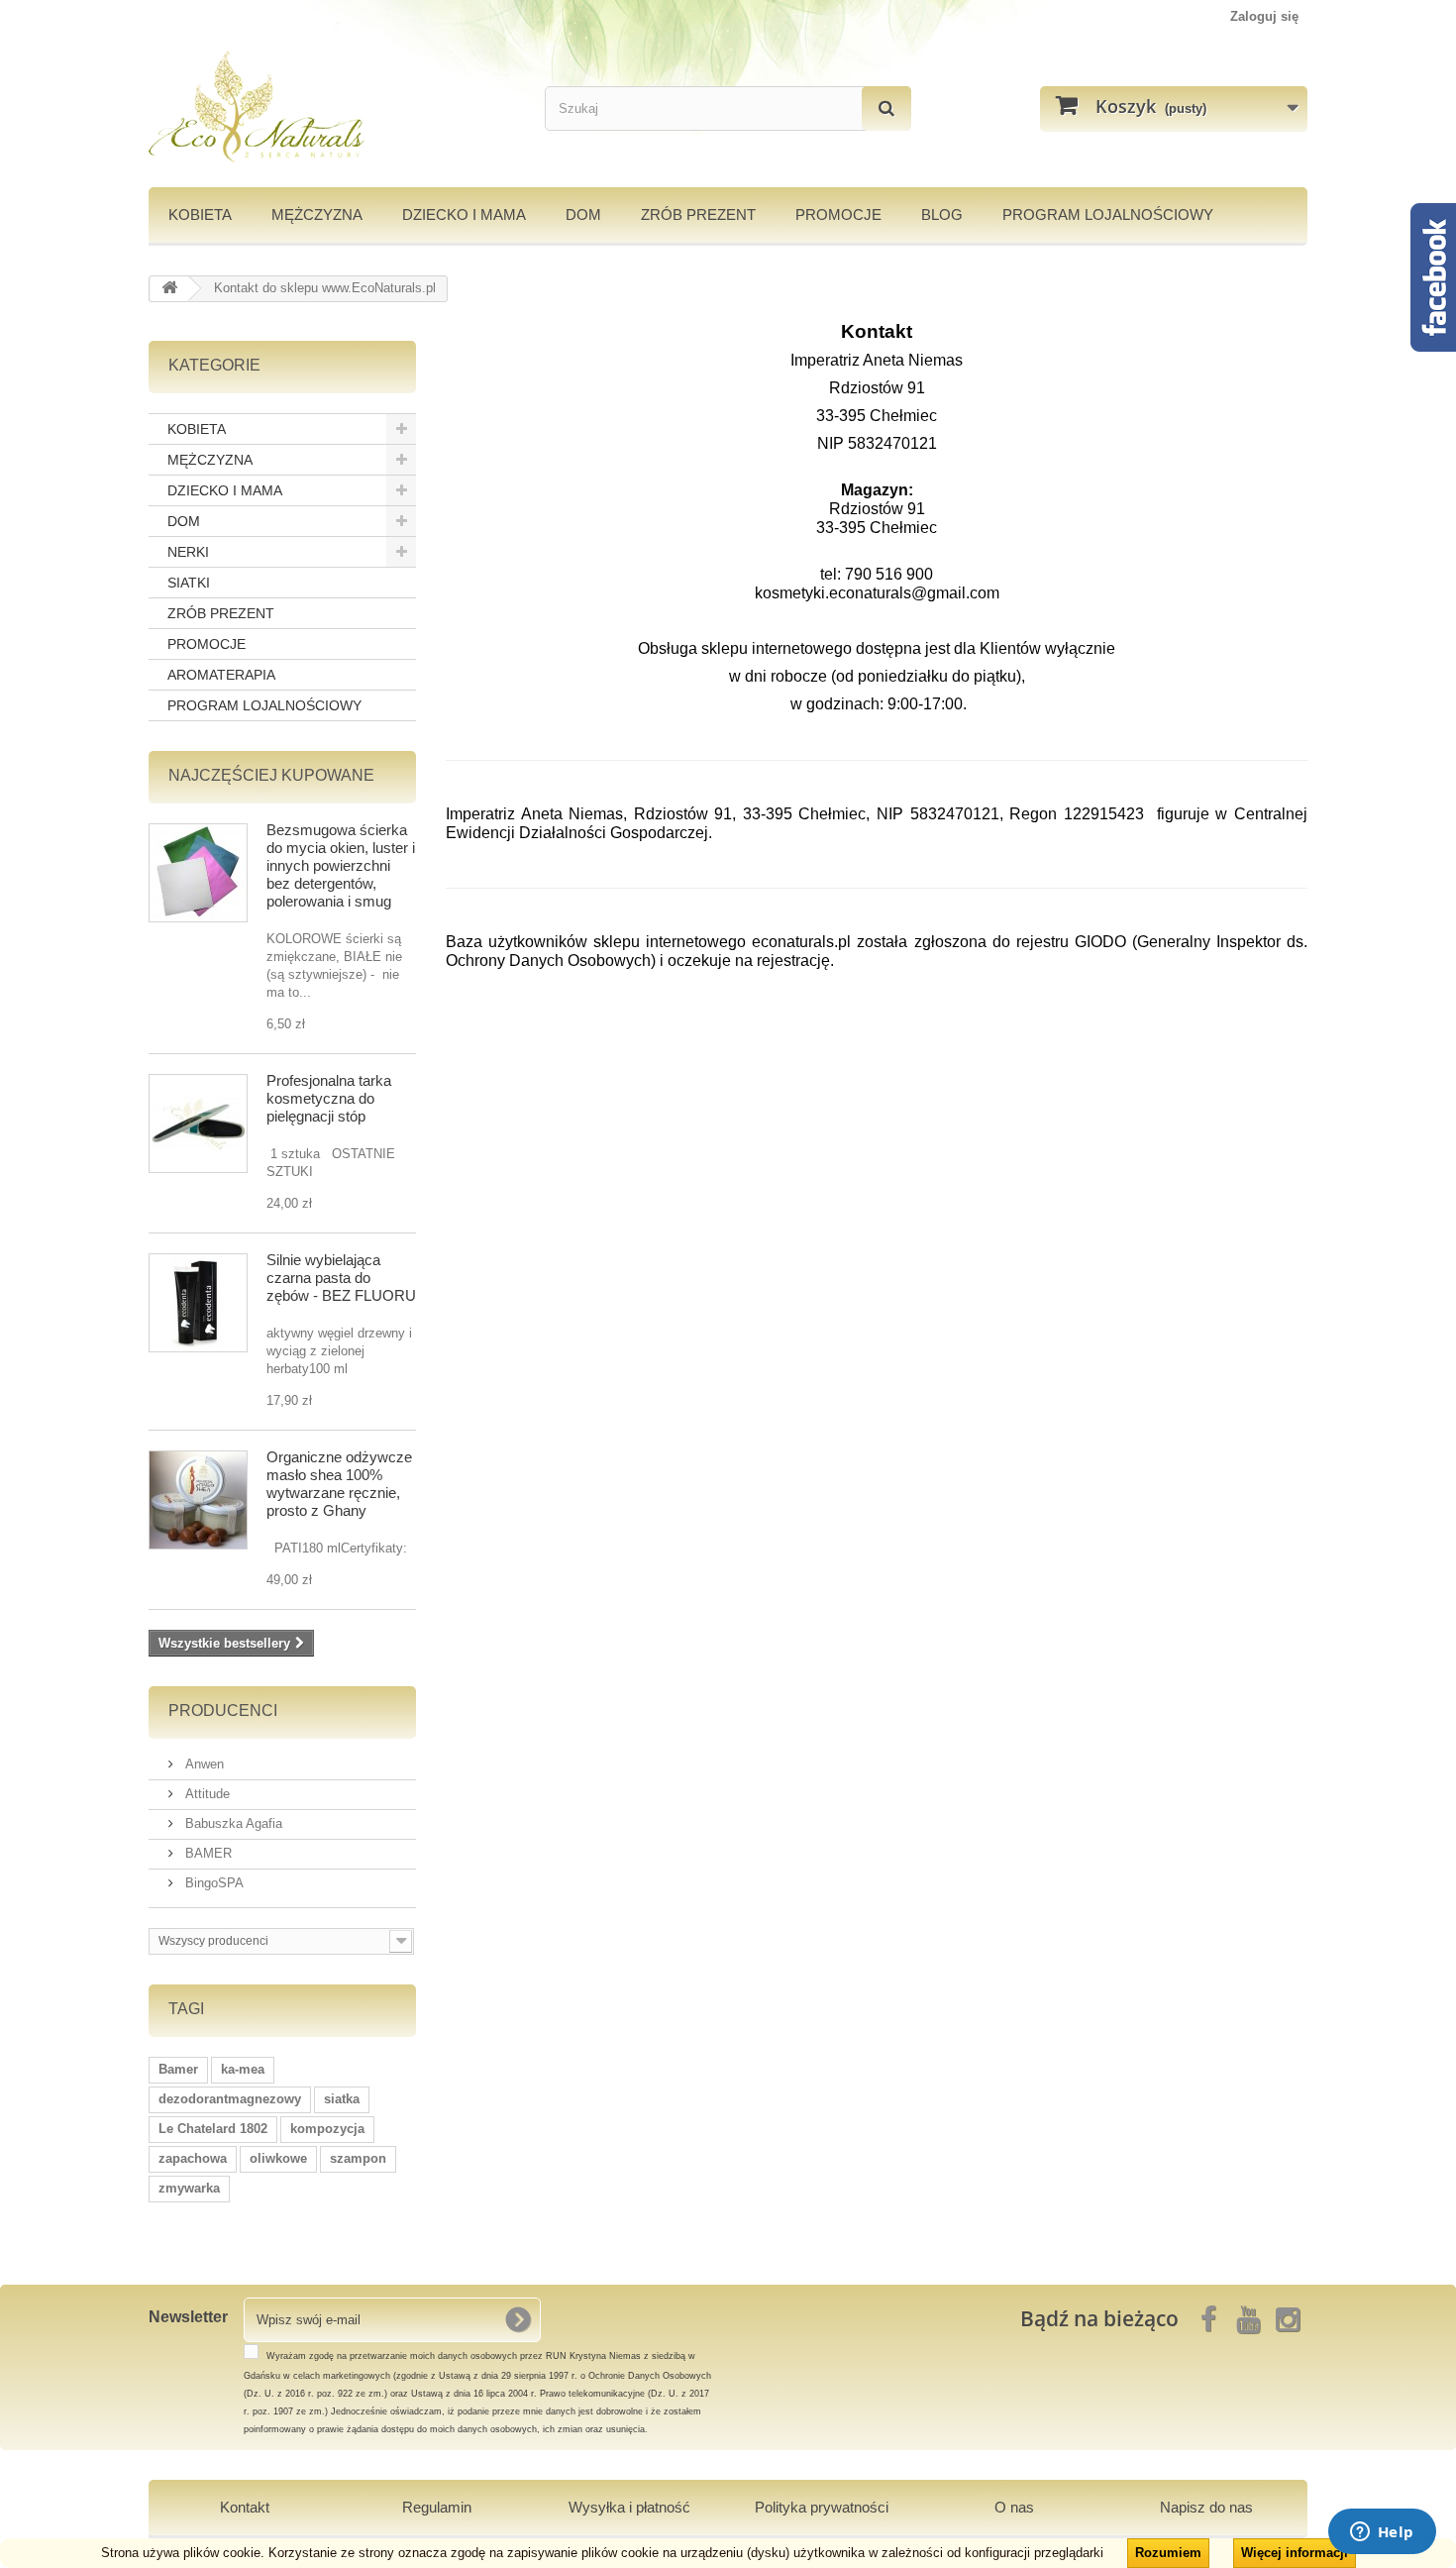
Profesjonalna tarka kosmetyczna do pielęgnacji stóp (329, 1098)
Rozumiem (1168, 2553)
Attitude (206, 1794)
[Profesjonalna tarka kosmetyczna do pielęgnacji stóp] (198, 1123)
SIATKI (189, 583)
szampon (358, 2158)
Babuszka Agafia (232, 1823)
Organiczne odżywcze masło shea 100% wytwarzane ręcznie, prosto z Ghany (339, 1484)
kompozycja (327, 2129)
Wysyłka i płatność (629, 2507)
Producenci (223, 1711)
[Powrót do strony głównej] (169, 289)
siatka (342, 2099)
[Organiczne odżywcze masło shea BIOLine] (198, 1500)
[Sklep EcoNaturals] (332, 107)
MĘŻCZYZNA (317, 214)
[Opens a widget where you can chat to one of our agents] (1382, 2533)
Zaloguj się (1264, 16)
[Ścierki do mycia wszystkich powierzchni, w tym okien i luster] (198, 873)
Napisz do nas (1206, 2507)
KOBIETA (200, 214)
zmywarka (189, 2188)
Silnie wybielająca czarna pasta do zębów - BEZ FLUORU (341, 1278)
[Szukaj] (886, 108)
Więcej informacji (1295, 2553)
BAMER (207, 1853)
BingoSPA (212, 1883)
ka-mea (243, 2069)
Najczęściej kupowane (271, 775)
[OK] (518, 2319)
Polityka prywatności (822, 2507)
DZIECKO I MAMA (464, 214)
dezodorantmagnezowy (230, 2099)
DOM (583, 214)
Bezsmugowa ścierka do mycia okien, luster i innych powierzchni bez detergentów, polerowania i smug (341, 865)
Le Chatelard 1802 (213, 2129)
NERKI (188, 552)
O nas (1014, 2507)
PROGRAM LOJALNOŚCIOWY (1108, 214)
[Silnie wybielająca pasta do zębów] (198, 1303)
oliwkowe (278, 2158)
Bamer (178, 2069)
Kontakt (245, 2507)
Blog (942, 214)
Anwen (203, 1764)
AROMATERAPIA (221, 675)
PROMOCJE (838, 214)
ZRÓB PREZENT (221, 613)
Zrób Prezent (698, 214)
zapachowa (193, 2158)
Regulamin (437, 2507)
